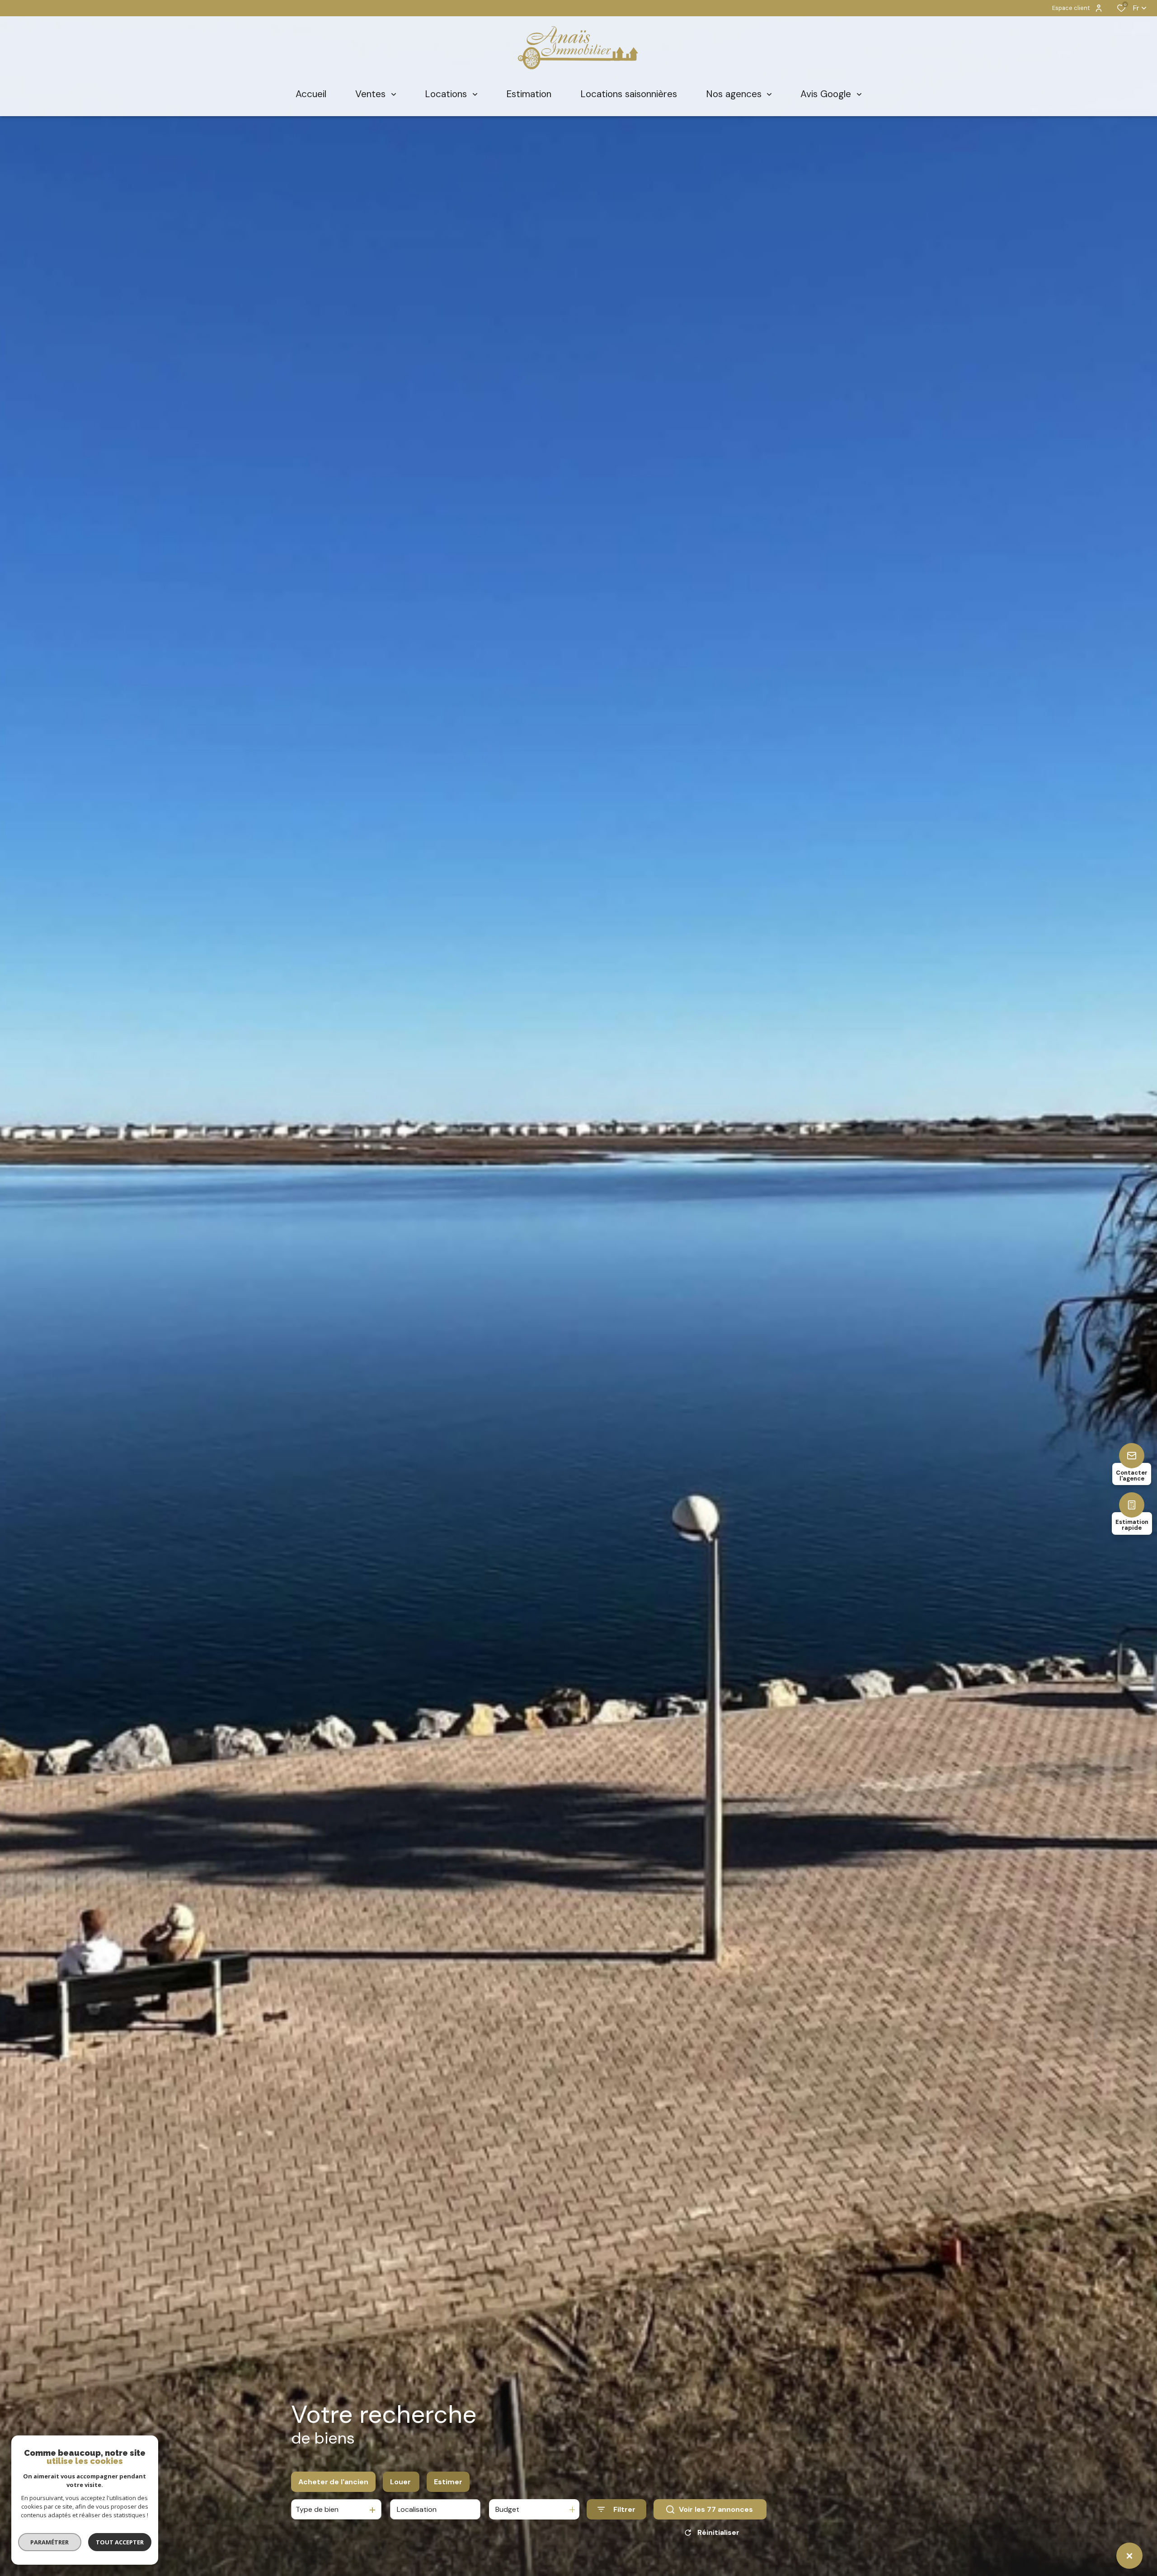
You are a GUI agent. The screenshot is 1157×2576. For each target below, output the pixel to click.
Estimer (448, 2482)
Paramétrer (50, 2542)
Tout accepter (120, 2542)
